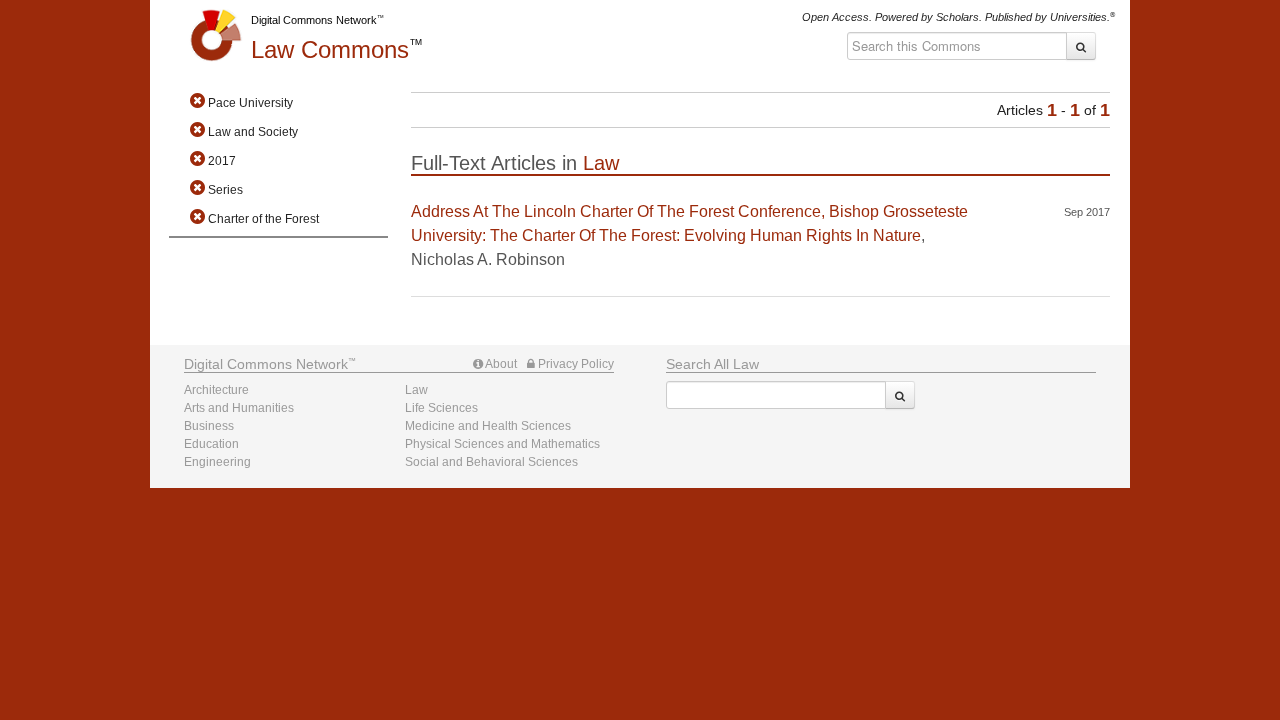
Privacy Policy (574, 364)
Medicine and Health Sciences (488, 426)
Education (211, 444)
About (500, 364)
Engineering (217, 462)
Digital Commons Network (314, 20)
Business (209, 426)
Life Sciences (441, 408)
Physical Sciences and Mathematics (502, 444)
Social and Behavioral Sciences (491, 462)
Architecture (216, 390)
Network (266, 364)
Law (330, 49)
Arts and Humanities (239, 408)
